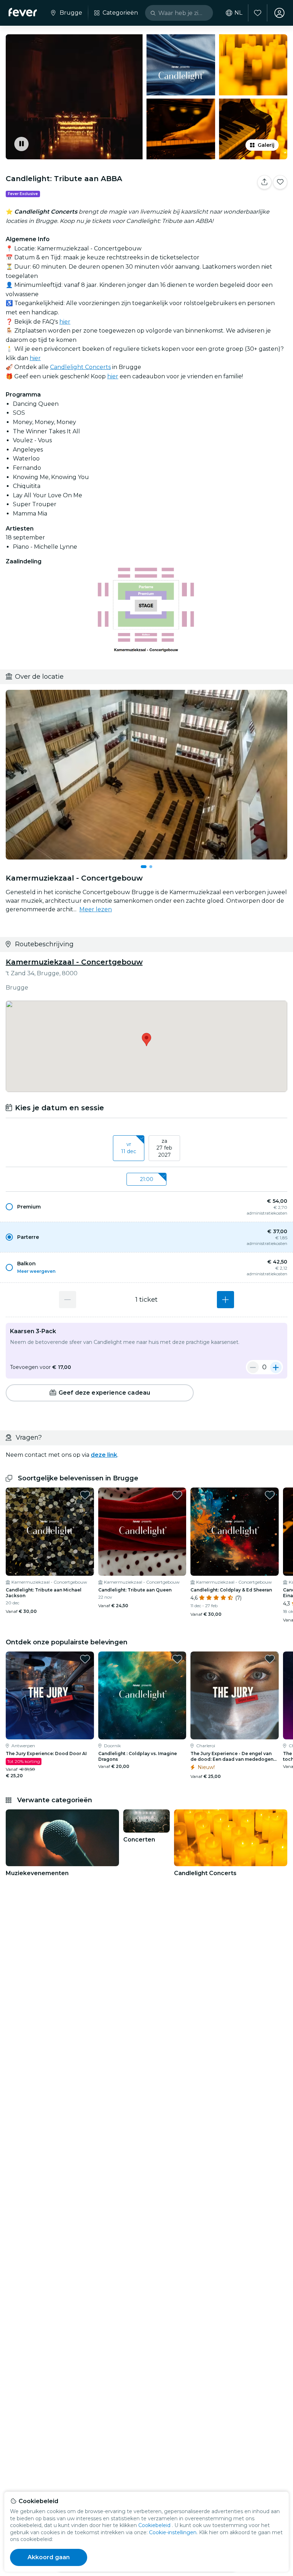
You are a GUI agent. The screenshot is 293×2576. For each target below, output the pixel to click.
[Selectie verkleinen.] (253, 1367)
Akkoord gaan (49, 2557)
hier (65, 322)
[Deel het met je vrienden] (264, 182)
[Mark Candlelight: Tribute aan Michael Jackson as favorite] (85, 1495)
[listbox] (146, 1149)
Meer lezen (96, 909)
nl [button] (238, 13)
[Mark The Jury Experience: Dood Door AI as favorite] (85, 1659)
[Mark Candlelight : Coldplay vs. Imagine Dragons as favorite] (177, 1659)
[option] (146, 1207)
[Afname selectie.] (68, 1300)
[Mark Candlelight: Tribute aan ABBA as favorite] (280, 182)
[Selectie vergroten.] (225, 1300)
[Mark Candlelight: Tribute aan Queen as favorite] (177, 1495)
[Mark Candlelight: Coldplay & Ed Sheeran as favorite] (270, 1495)
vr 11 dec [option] (129, 1148)
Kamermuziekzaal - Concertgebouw (74, 962)
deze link (104, 1455)
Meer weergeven (36, 1271)
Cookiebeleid (154, 2525)
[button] (146, 1207)
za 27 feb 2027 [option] (164, 1148)
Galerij (266, 145)
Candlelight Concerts (80, 367)
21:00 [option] (147, 1179)
